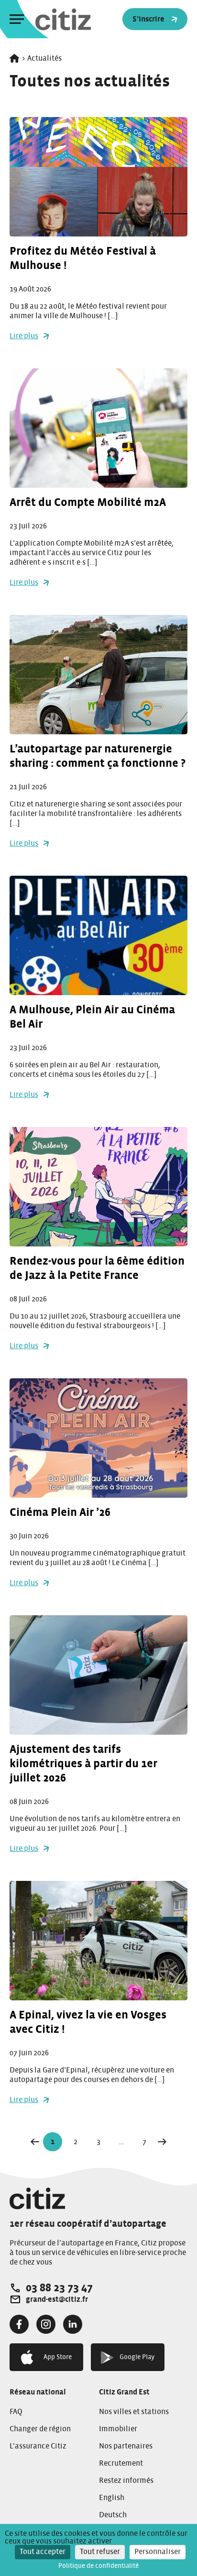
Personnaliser (158, 2552)
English (112, 2498)
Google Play (137, 2357)
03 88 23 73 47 (59, 2288)
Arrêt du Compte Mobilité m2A (88, 503)
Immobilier (118, 2429)
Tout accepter (43, 2552)
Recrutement (121, 2463)
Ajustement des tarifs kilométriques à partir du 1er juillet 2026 (83, 1764)
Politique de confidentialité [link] (98, 2566)
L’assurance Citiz (38, 2446)
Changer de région (40, 2429)
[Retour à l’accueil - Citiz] (82, 19)
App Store (58, 2357)
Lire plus (24, 336)
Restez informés (126, 2480)
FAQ (16, 2412)
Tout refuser (100, 2552)
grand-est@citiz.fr (57, 2299)
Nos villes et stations (134, 2412)
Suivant (162, 2142)
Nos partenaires (126, 2446)
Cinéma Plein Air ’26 (60, 1513)
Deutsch (113, 2515)
